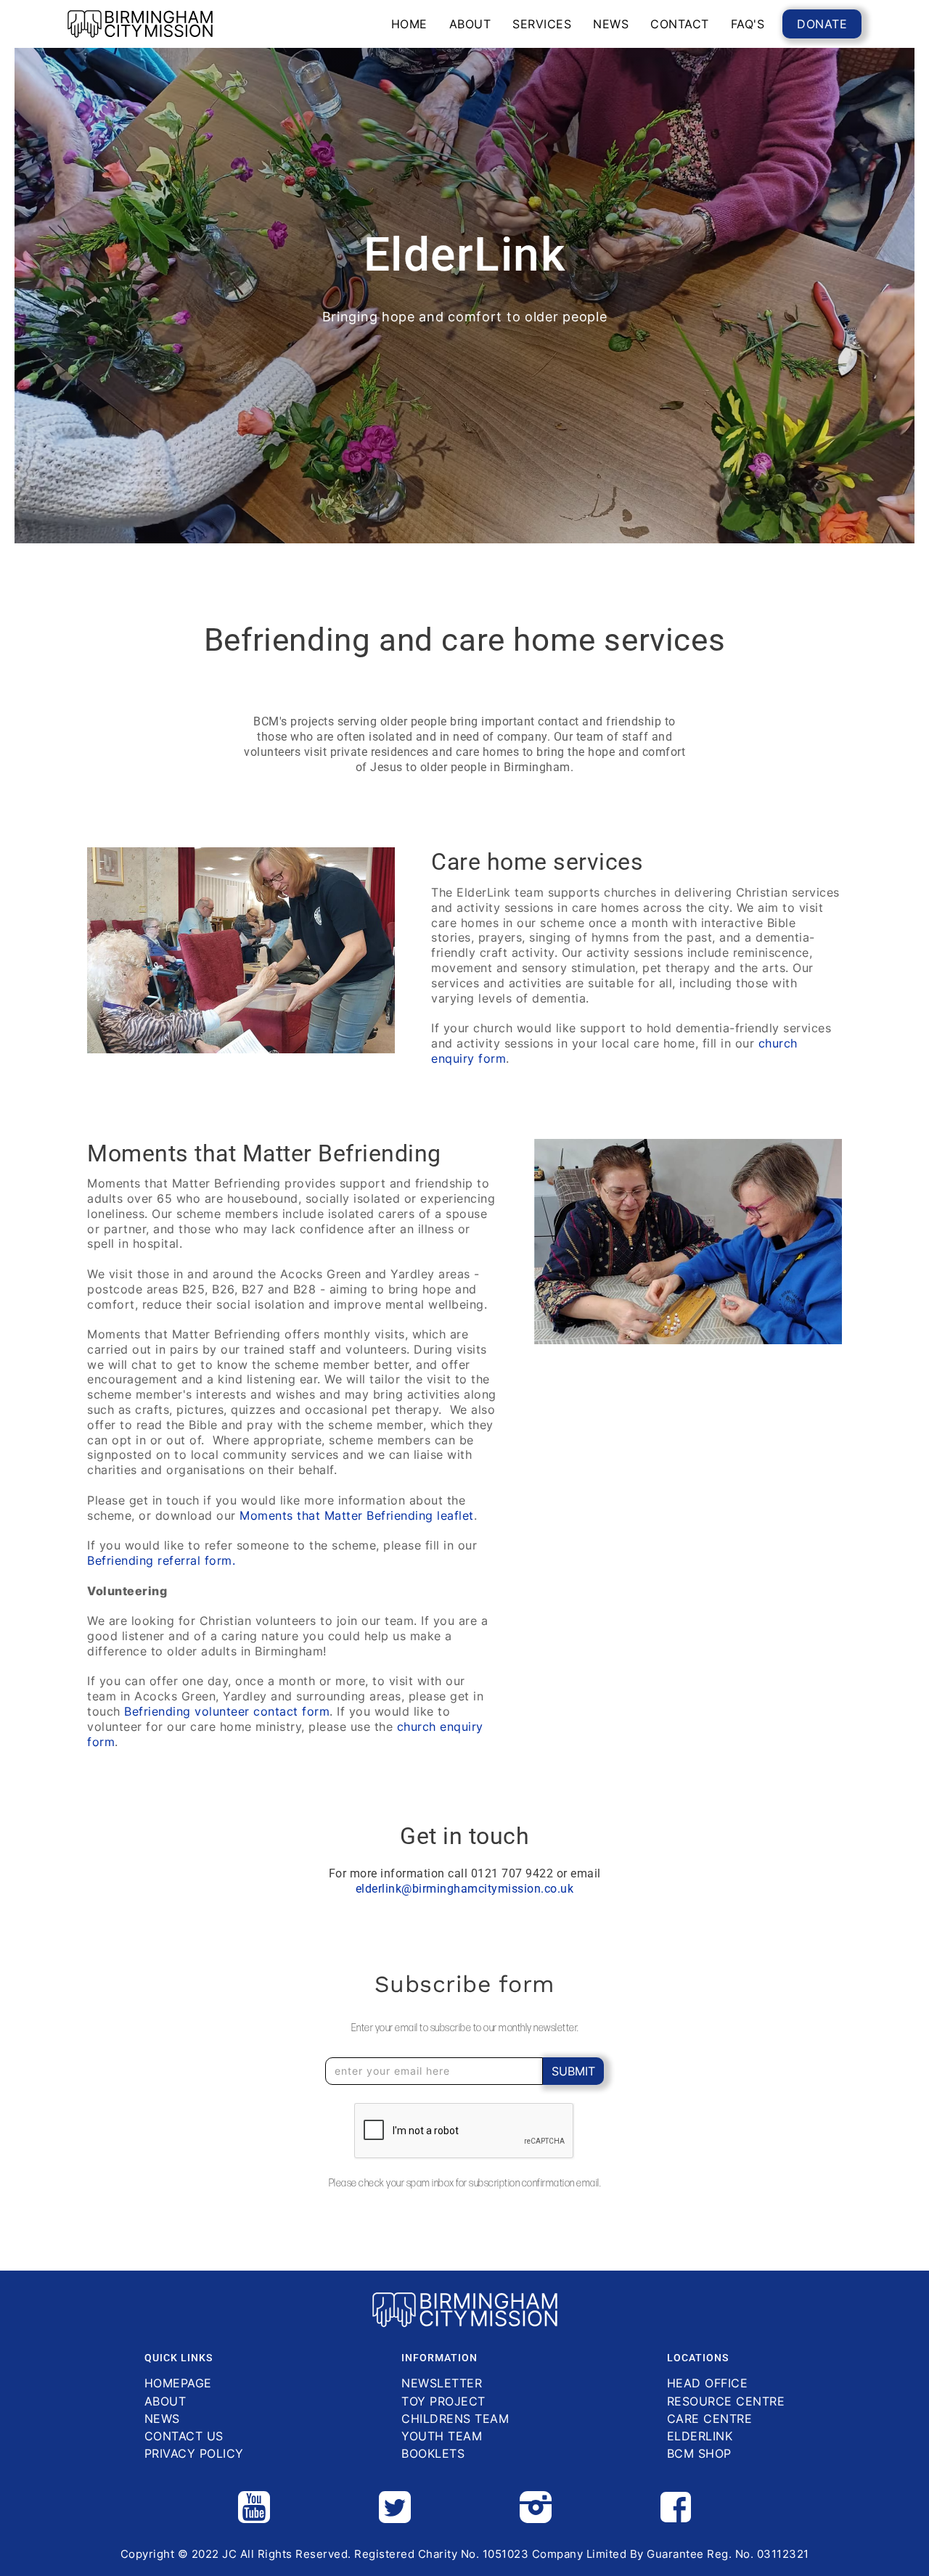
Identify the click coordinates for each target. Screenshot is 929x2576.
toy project (443, 2402)
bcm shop (699, 2454)
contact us (184, 2436)
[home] (140, 24)
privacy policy (194, 2454)
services (542, 24)
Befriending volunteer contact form (227, 1711)
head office (708, 2383)
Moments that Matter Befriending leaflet (357, 1515)
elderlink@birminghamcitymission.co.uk (465, 1889)
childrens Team (455, 2419)
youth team (442, 2436)
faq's (748, 24)
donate (822, 24)
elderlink (700, 2436)
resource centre (726, 2402)
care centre (710, 2419)
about (470, 24)
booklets (433, 2454)
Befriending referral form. (161, 1560)
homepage (178, 2383)
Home (409, 24)
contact (680, 24)
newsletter (442, 2383)
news (611, 24)
